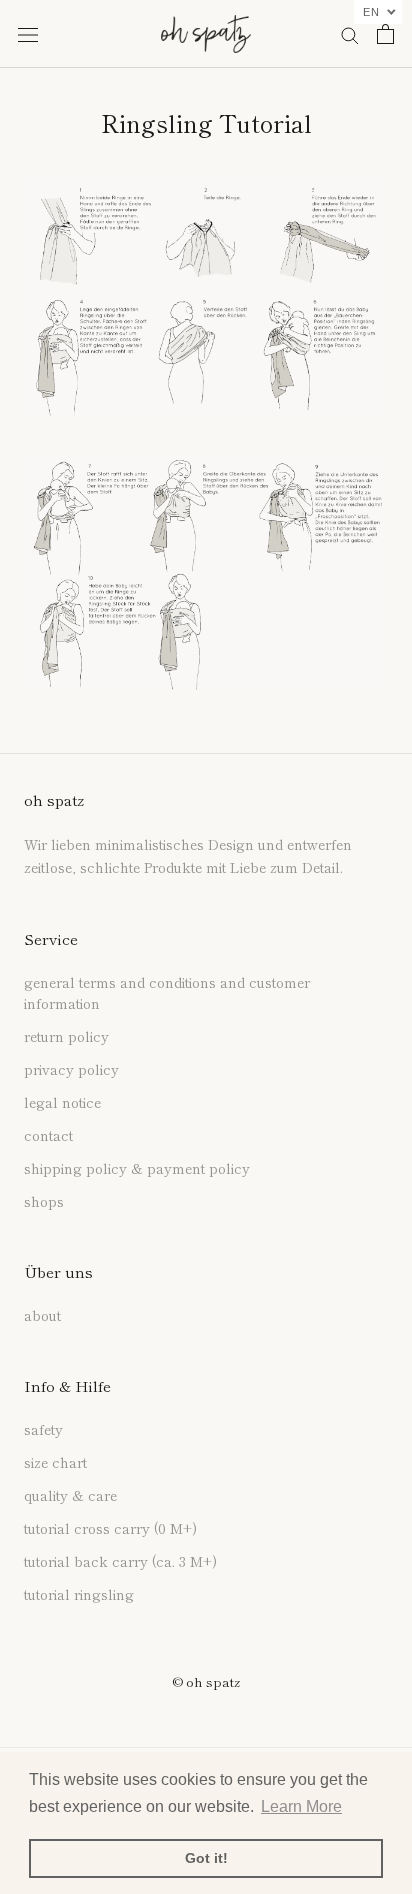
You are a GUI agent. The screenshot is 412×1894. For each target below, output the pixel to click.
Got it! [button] (206, 1858)
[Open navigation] (28, 33)
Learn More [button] (301, 1806)
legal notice (62, 1102)
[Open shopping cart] (385, 34)
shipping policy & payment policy (137, 1168)
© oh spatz (206, 1681)
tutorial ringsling (79, 1594)
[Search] (350, 34)
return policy (66, 1036)
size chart (55, 1462)
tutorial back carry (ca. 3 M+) (120, 1561)
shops (44, 1201)
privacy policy (71, 1069)
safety (43, 1429)
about (42, 1315)
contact (48, 1135)
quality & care (70, 1495)
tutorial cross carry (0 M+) (110, 1528)
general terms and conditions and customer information (167, 992)
